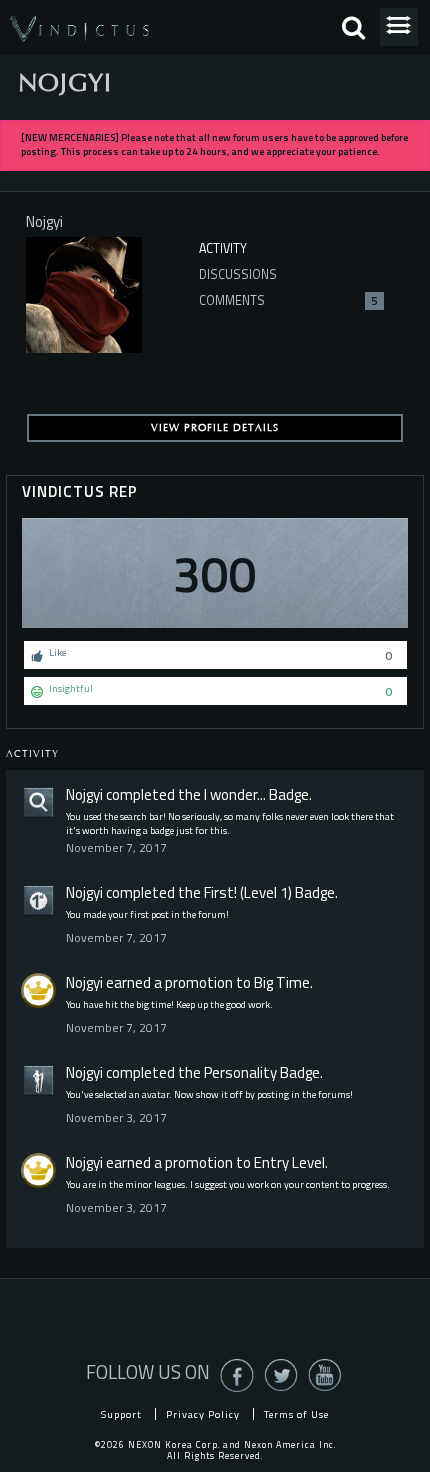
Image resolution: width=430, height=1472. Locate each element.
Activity (223, 248)
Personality (240, 1072)
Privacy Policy (203, 1414)
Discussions (238, 274)
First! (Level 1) (248, 892)
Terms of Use (296, 1414)
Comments (288, 300)
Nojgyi (84, 794)
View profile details (215, 428)
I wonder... (235, 794)
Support (121, 1414)
